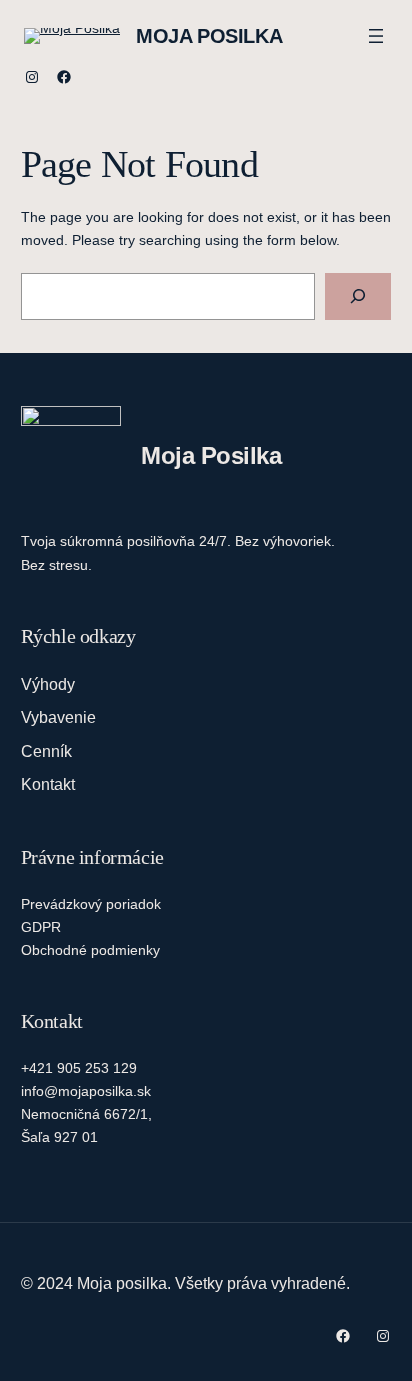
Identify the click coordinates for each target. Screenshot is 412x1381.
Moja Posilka (209, 36)
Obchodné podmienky (90, 950)
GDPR (41, 927)
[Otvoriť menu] (376, 36)
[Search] (358, 296)
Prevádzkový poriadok (91, 904)
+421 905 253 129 (79, 1068)
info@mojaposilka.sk (86, 1091)
